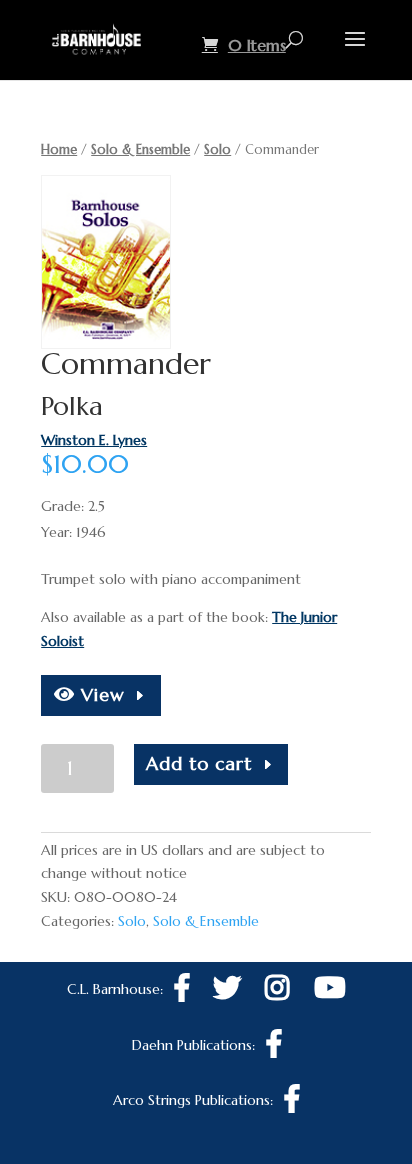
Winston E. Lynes (94, 440)
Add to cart (199, 763)
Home (59, 149)
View (100, 694)
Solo (217, 149)
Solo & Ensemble (140, 149)
